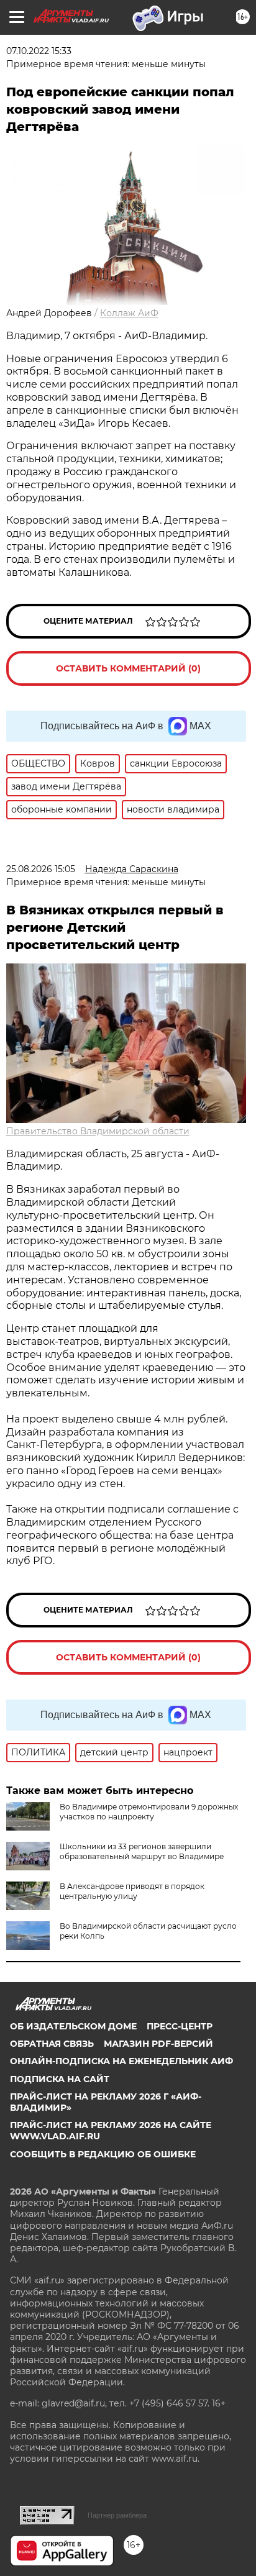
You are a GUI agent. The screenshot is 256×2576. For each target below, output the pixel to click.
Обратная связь (52, 2044)
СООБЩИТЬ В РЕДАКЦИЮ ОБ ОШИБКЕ (103, 2154)
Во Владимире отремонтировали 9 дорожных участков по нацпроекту (149, 1812)
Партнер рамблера (117, 2515)
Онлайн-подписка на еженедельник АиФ (121, 2061)
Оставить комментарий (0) (128, 668)
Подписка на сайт (60, 2079)
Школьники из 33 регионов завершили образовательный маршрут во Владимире (142, 1851)
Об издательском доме (73, 2026)
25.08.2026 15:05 (41, 869)
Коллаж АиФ (129, 313)
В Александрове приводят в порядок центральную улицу (132, 1891)
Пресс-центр (180, 2026)
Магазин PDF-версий (158, 2044)
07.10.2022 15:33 (39, 51)
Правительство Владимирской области (98, 1131)
